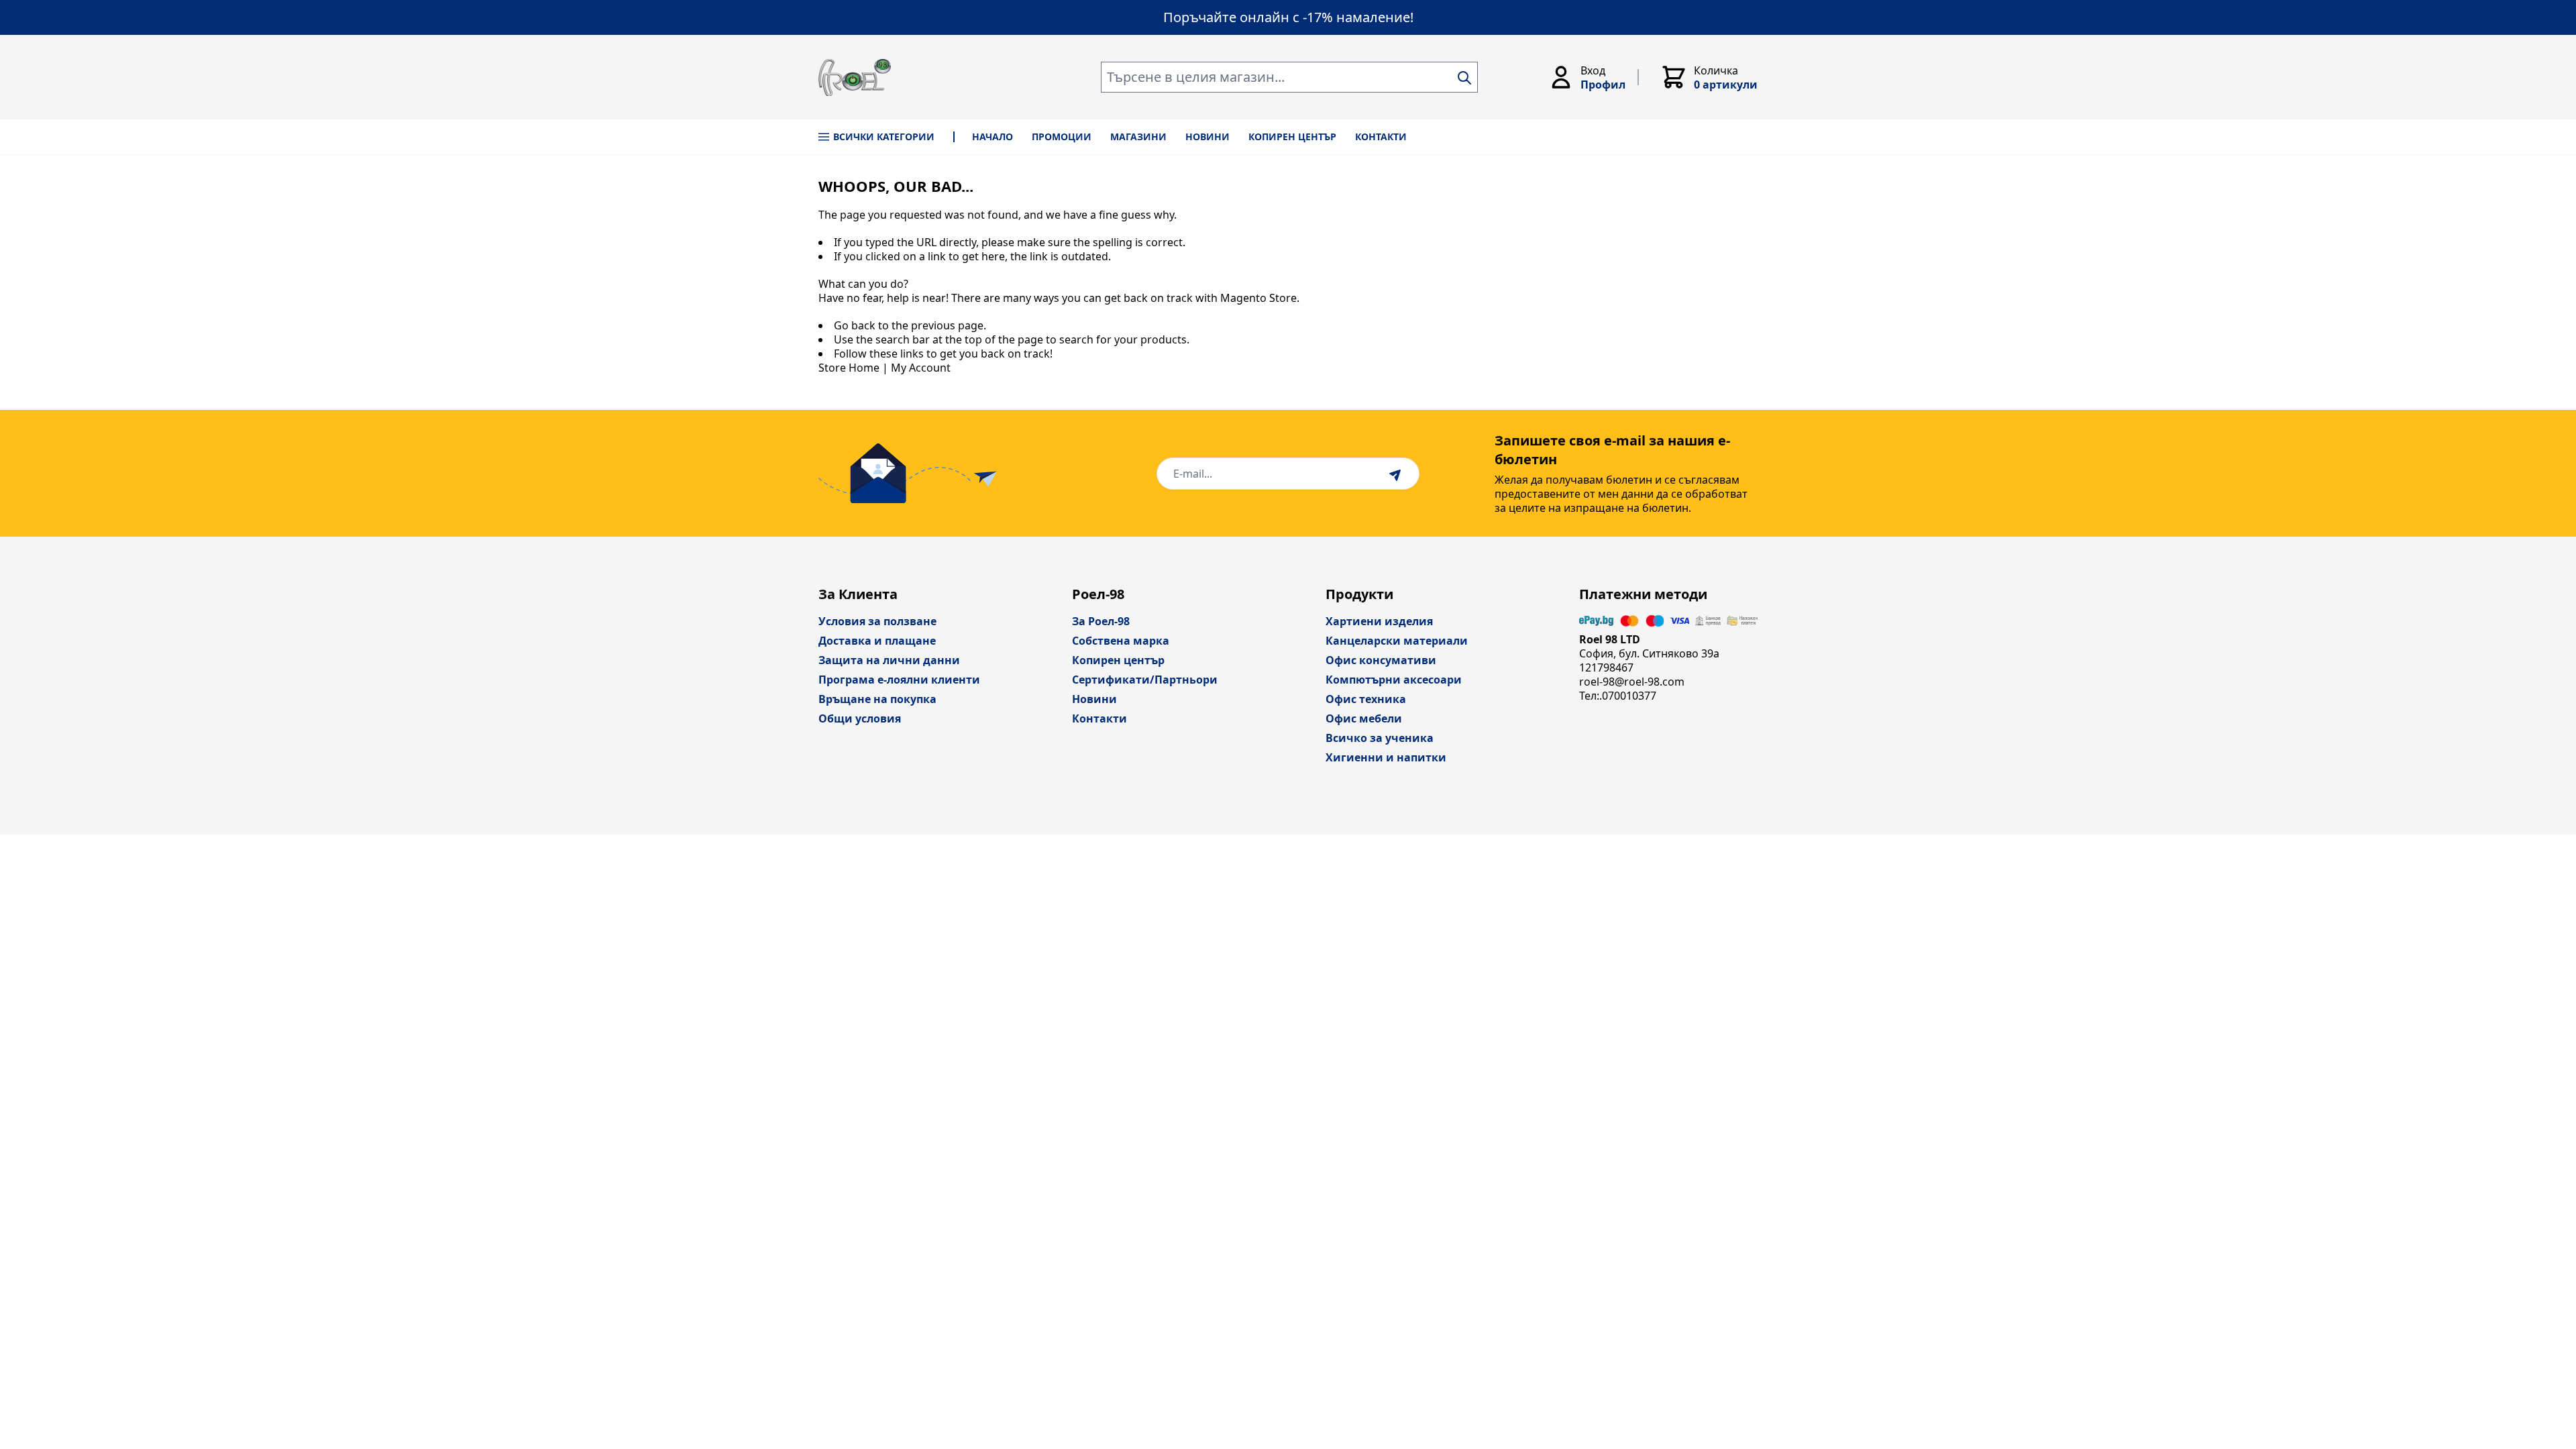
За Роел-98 (1101, 621)
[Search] (1464, 78)
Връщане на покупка (877, 699)
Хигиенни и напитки (1386, 757)
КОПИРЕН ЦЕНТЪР (1292, 137)
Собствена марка (1121, 641)
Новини (1094, 699)
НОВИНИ (1207, 137)
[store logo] (855, 77)
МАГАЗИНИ (1138, 137)
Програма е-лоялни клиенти (899, 680)
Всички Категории (884, 137)
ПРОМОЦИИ (1062, 137)
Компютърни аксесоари (1394, 680)
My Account (921, 368)
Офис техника (1366, 699)
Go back (855, 325)
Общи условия (860, 718)
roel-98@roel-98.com (1632, 682)
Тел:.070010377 (1618, 696)
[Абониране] (1397, 474)
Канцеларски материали (1397, 641)
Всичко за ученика (1380, 738)
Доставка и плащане (877, 641)
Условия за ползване (877, 621)
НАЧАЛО (992, 137)
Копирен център (1118, 660)
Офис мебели (1364, 718)
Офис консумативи (1381, 660)
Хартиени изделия (1379, 621)
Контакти (1099, 718)
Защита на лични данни (889, 660)
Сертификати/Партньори (1145, 680)
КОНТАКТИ (1381, 137)
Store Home (849, 368)
